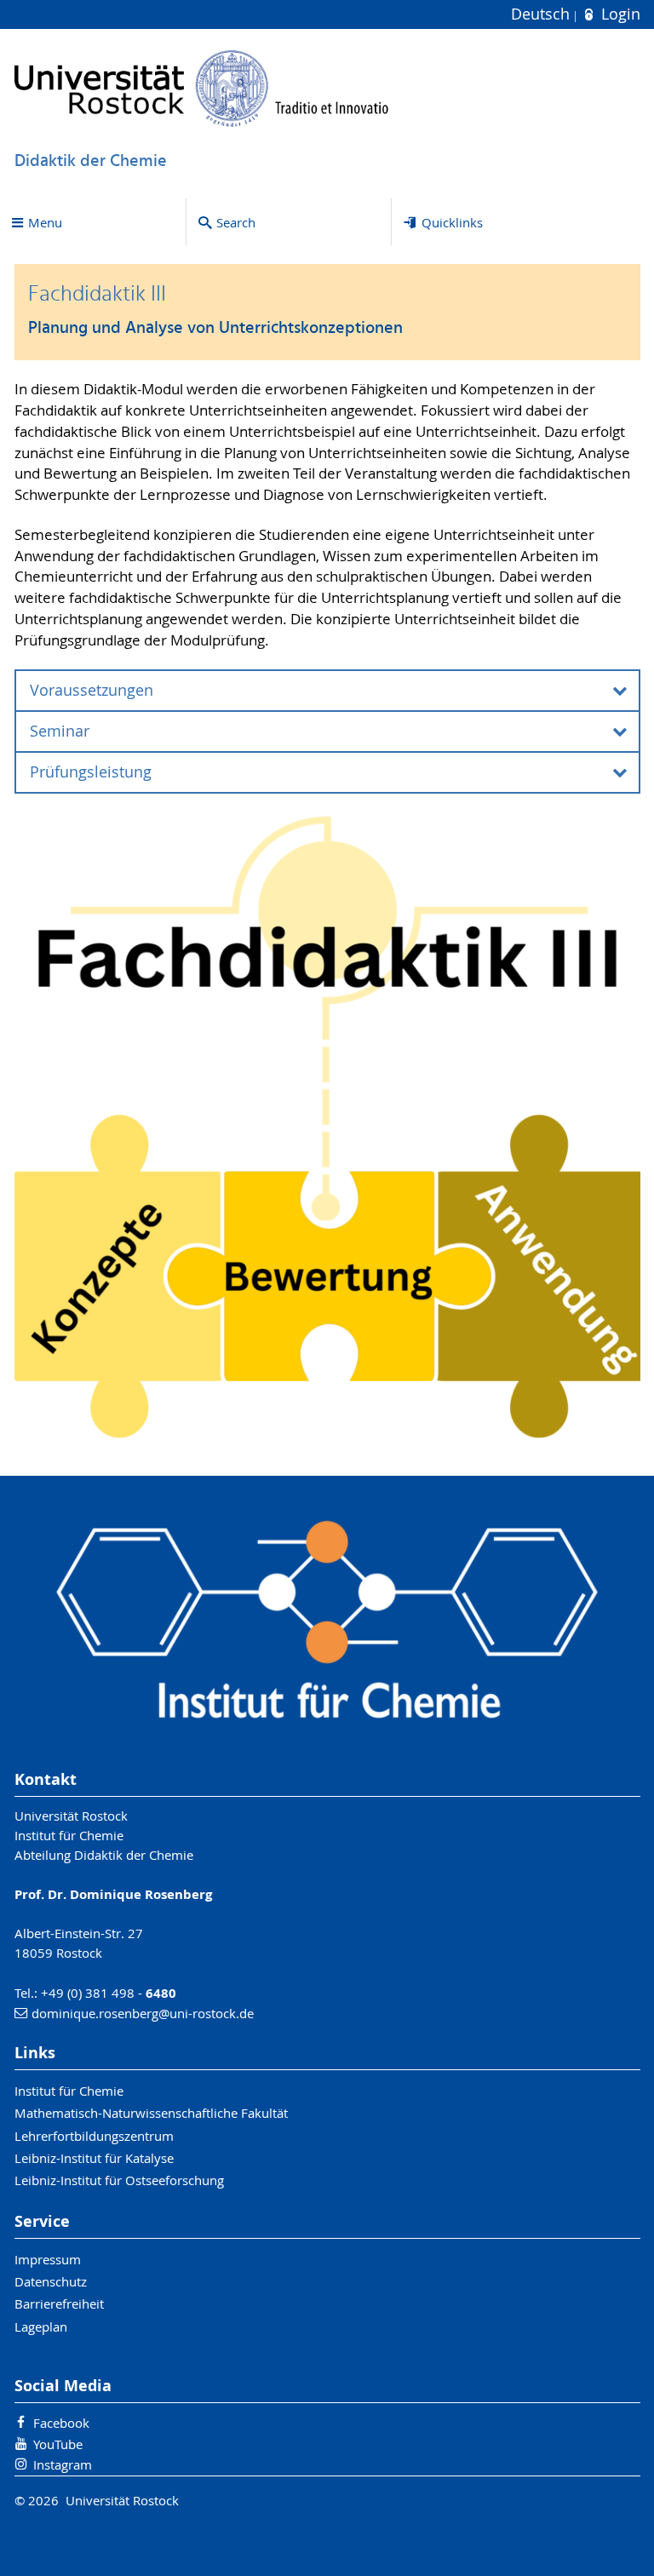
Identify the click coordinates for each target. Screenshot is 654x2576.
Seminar (60, 731)
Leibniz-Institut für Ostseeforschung (119, 2180)
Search (236, 222)
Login (618, 14)
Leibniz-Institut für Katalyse (94, 2158)
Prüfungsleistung (91, 772)
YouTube (58, 2444)
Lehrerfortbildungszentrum (94, 2136)
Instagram (63, 2464)
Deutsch (542, 14)
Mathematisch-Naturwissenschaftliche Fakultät (151, 2113)
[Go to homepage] (202, 88)
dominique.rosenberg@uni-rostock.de (143, 2013)
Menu (45, 222)
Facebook (61, 2423)
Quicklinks (452, 222)
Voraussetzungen (92, 690)
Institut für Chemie (69, 2091)
